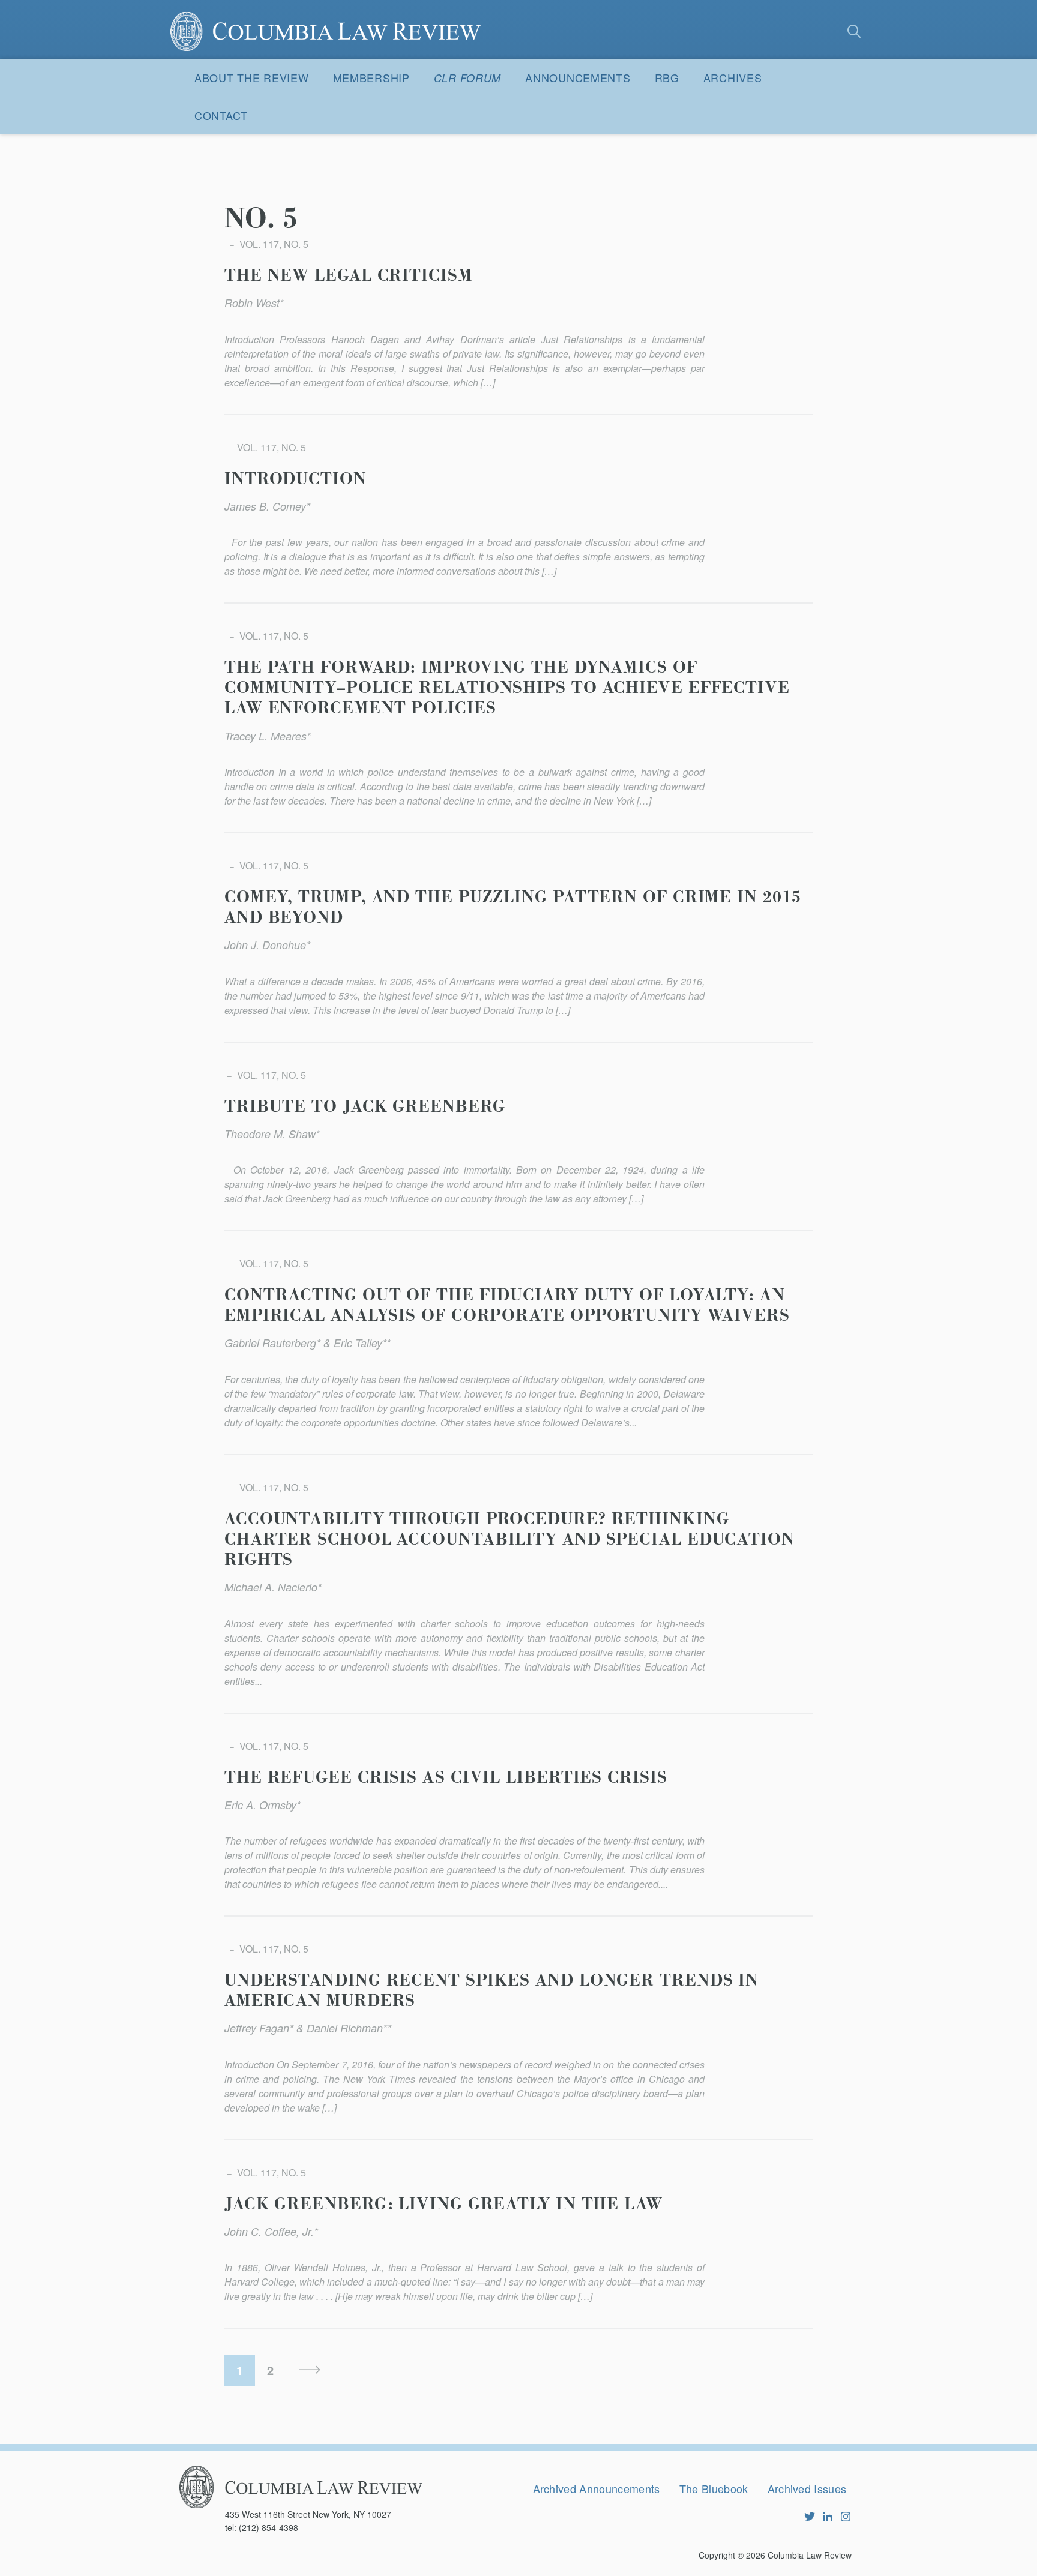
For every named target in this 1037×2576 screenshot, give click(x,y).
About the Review (252, 77)
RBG (667, 77)
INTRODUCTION (296, 479)
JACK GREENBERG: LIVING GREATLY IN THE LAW (443, 2205)
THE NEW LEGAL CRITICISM (349, 276)
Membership (371, 77)
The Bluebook (714, 2488)
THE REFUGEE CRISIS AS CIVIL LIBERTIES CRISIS (446, 1778)
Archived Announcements (597, 2488)
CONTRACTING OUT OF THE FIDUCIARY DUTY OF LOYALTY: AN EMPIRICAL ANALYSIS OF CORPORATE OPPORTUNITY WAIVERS (507, 1306)
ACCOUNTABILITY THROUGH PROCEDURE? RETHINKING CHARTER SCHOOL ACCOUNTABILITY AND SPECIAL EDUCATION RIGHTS (509, 1540)
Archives (733, 77)
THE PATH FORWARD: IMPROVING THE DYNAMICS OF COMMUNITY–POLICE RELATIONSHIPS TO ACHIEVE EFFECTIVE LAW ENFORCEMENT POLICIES (507, 688)
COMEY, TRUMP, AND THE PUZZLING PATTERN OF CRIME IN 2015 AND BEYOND (513, 908)
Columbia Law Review (810, 2555)
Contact (221, 115)
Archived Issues (807, 2488)
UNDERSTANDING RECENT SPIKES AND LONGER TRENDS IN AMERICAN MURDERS (491, 1991)
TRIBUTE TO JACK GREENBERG (365, 1107)
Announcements (578, 77)
